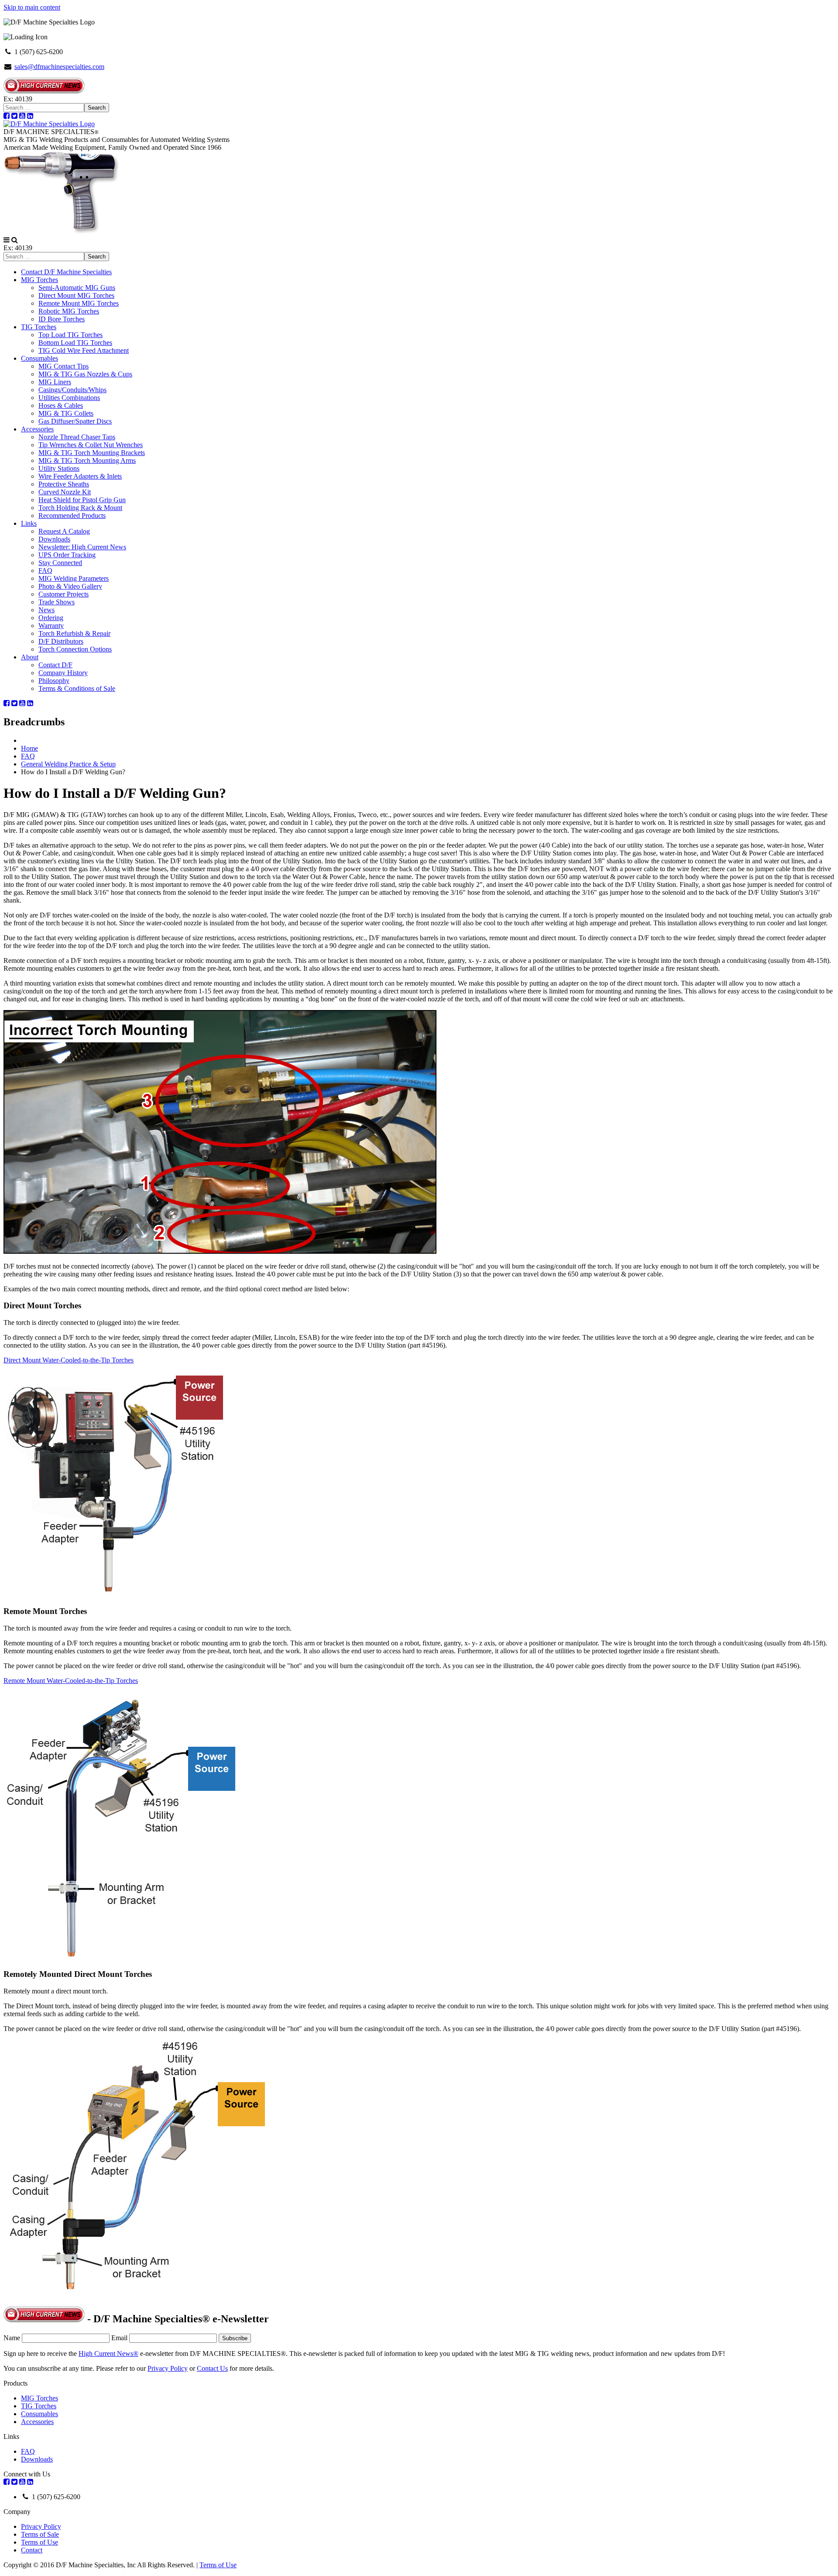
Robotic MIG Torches (69, 311)
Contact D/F (55, 665)
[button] (7, 240)
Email (119, 2338)
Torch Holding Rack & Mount (80, 508)
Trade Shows (57, 602)
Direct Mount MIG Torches (76, 295)
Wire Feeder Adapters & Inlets (80, 476)
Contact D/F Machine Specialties (66, 272)
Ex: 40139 (18, 99)
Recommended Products (72, 516)
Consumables (39, 358)
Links (29, 523)
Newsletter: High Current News (82, 547)
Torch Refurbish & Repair (74, 633)
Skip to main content (32, 7)
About (30, 657)
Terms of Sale (40, 2534)
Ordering (51, 618)
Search (97, 108)
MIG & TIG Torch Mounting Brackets (92, 453)
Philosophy (54, 681)
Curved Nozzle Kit (65, 492)
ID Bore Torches (62, 319)
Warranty (51, 626)
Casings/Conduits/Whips (72, 390)
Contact (32, 2550)
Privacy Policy (168, 2368)
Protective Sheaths (64, 484)
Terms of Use (39, 2542)
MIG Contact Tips (64, 366)
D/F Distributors (61, 641)
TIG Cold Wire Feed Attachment (84, 350)
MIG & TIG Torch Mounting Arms (87, 460)
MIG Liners (55, 382)
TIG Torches (39, 327)
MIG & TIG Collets (66, 413)
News (46, 610)
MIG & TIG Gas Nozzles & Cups (85, 374)
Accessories (37, 429)
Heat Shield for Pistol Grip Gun (82, 500)
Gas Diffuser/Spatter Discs (75, 421)
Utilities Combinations (69, 398)
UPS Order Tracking (67, 555)
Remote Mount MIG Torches (79, 303)
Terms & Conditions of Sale (77, 688)
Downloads (54, 539)
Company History (63, 673)
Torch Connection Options (75, 649)
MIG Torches (39, 280)
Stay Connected (60, 563)
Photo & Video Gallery (70, 586)
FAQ (45, 571)
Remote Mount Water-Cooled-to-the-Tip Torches (71, 1681)
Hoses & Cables (61, 405)
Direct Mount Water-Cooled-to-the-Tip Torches (69, 1360)
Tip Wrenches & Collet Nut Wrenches (91, 445)
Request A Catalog (64, 531)
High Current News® (108, 2354)
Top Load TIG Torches (70, 335)
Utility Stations (59, 468)
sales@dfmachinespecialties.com (59, 67)
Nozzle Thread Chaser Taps (77, 437)
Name (12, 2338)
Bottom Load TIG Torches (75, 343)
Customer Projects (64, 594)
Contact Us (212, 2368)
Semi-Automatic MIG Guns (77, 288)
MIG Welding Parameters (74, 578)
